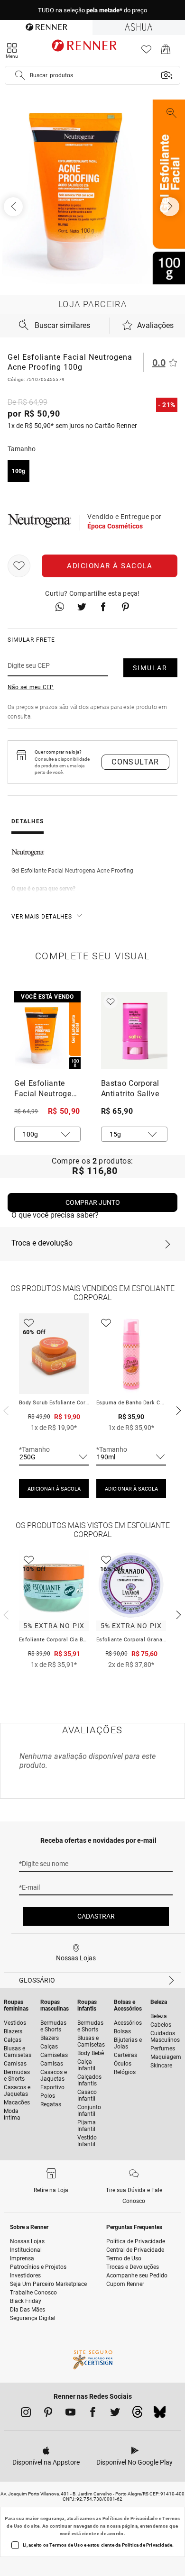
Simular (150, 668)
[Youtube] (70, 2414)
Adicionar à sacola (110, 566)
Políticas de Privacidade (130, 2518)
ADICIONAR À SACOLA (54, 1489)
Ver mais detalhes (42, 917)
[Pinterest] (48, 2414)
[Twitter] (115, 2414)
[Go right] (171, 207)
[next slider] (5, 1410)
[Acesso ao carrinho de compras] (166, 52)
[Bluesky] (160, 2414)
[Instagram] (26, 2414)
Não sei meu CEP (31, 687)
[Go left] (14, 207)
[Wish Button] (19, 566)
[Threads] (137, 2414)
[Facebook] (93, 2414)
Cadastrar (96, 1916)
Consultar (135, 762)
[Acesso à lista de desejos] (146, 52)
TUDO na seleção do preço (92, 10)
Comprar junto (93, 1202)
